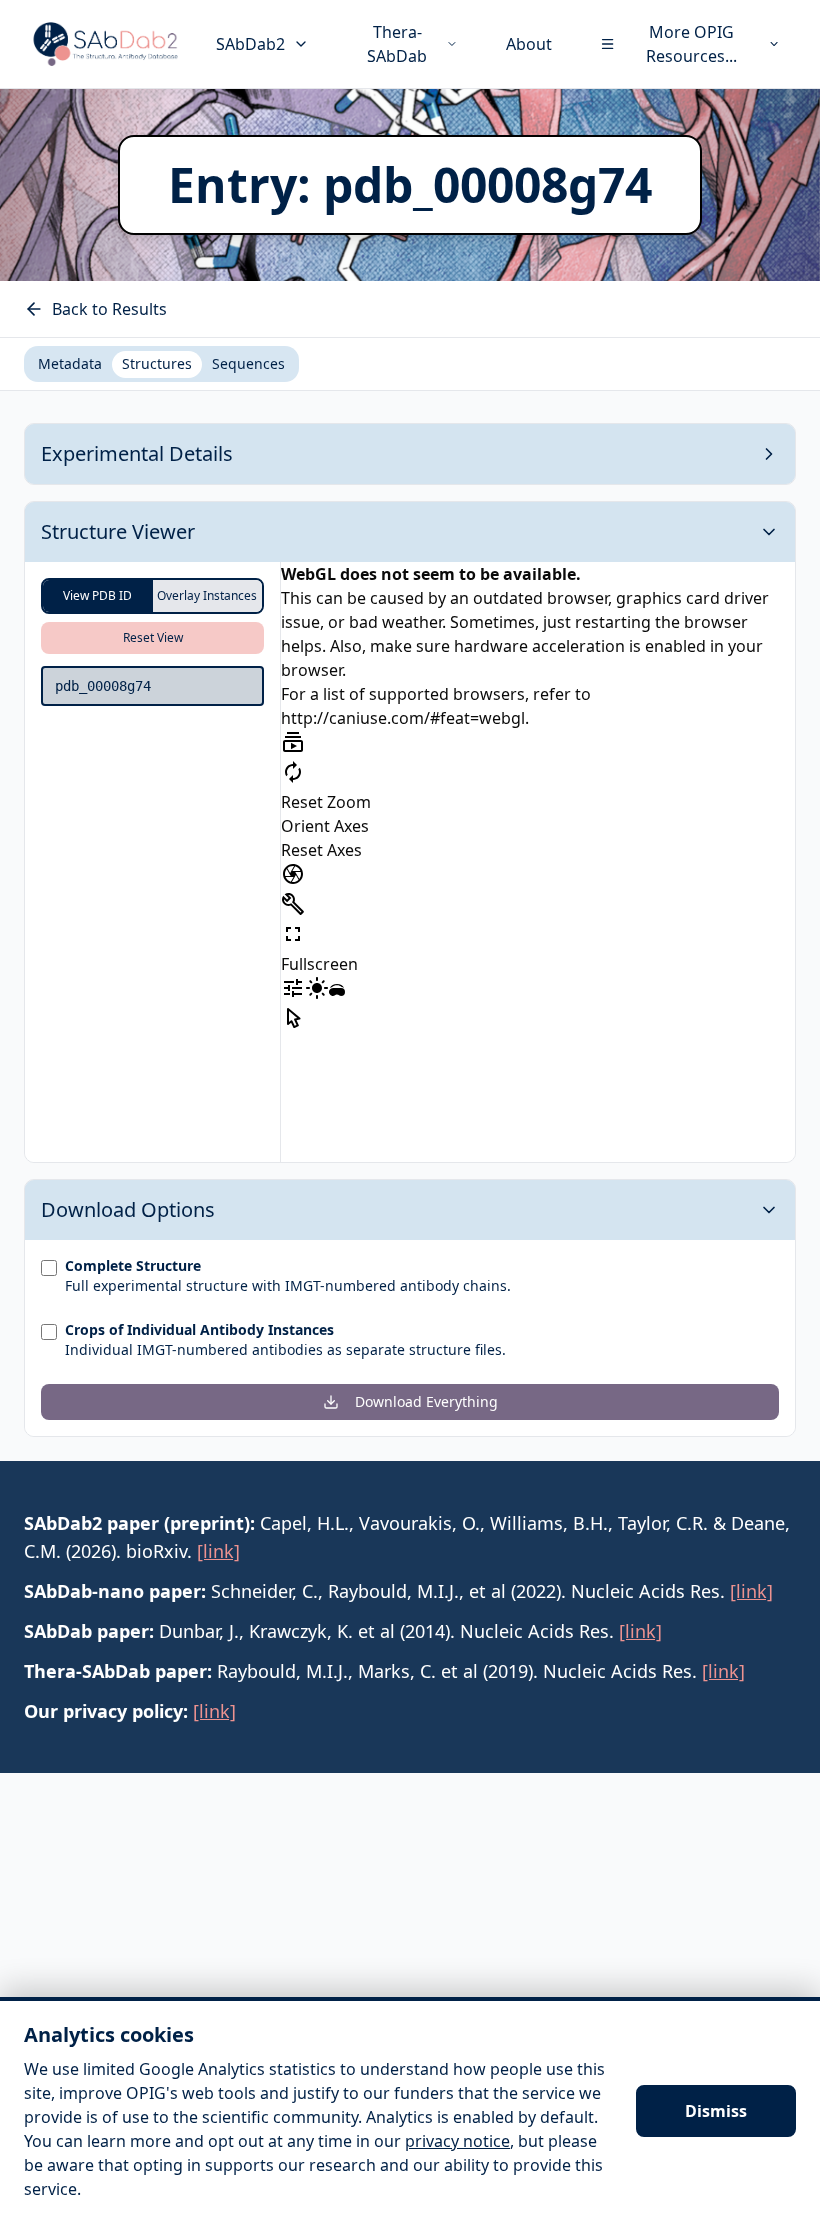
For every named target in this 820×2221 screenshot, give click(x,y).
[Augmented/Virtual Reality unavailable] (337, 992)
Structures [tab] (157, 363)
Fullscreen (319, 964)
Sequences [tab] (248, 363)
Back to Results (109, 309)
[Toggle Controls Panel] (293, 904)
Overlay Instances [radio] (207, 595)
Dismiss (716, 2111)
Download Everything (426, 1401)
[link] (218, 1551)
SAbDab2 (250, 44)
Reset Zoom (326, 802)
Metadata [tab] (70, 363)
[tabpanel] (410, 930)
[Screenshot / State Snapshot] (293, 874)
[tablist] (161, 364)
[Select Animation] (293, 742)
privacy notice (457, 2141)
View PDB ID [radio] (97, 595)
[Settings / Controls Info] (293, 988)
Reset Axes (321, 850)
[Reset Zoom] (293, 772)
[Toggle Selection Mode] (293, 1018)
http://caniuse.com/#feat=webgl (403, 718)
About (529, 44)
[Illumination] (317, 988)
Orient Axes (325, 826)
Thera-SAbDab (397, 44)
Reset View (153, 637)
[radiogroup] (152, 596)
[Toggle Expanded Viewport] (293, 934)
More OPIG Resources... (691, 44)
